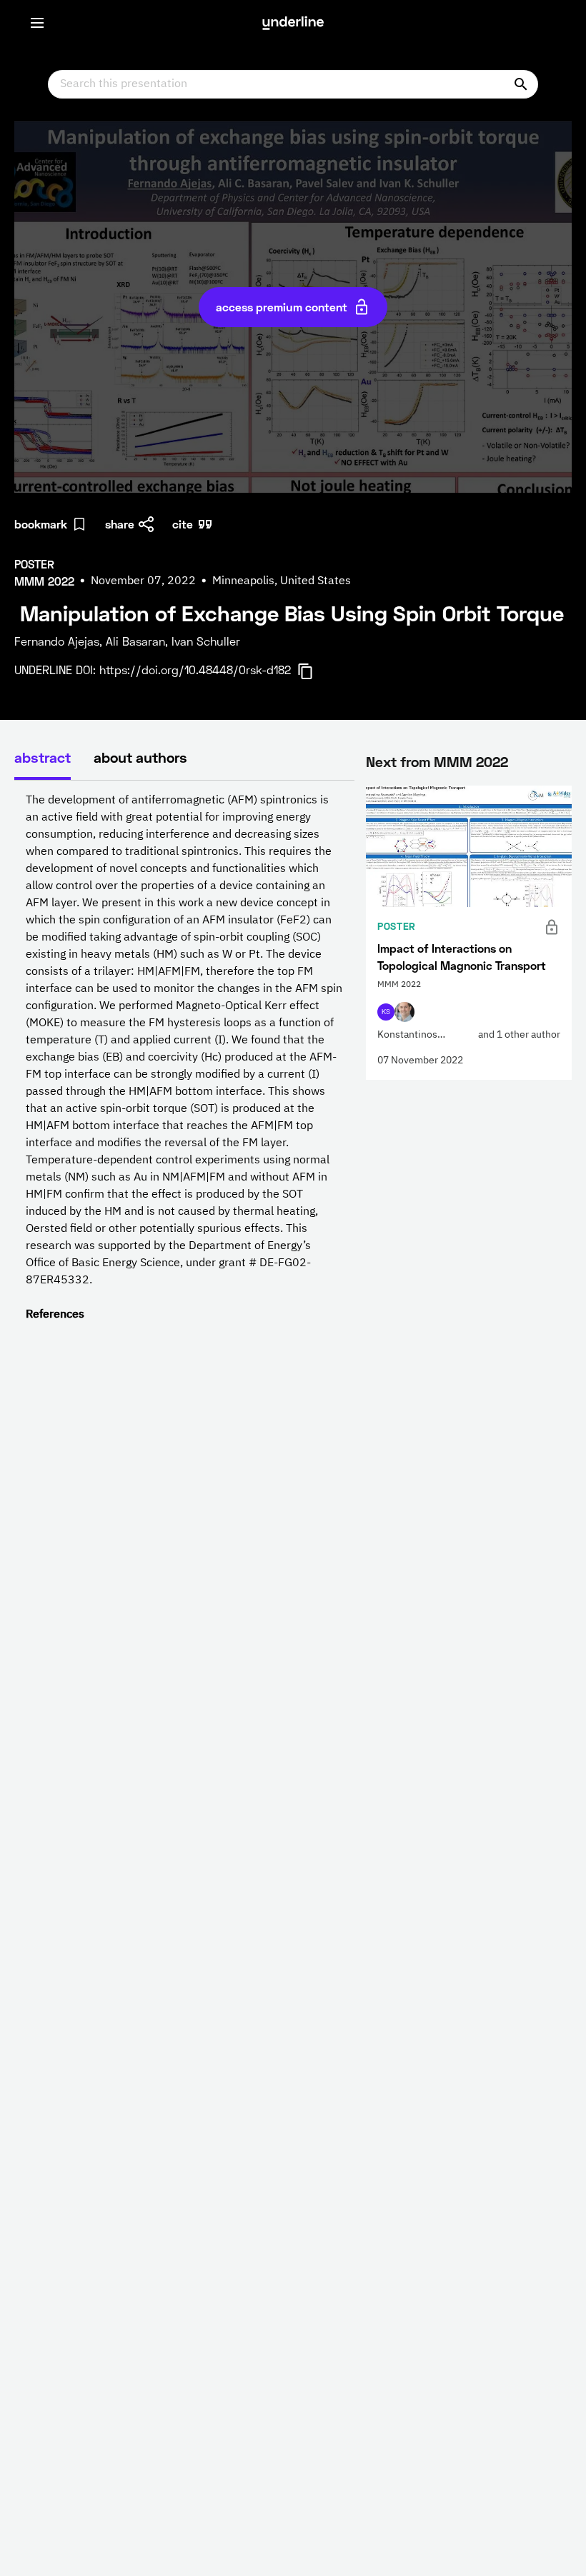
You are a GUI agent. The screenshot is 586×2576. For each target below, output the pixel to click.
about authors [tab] (140, 757)
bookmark (41, 524)
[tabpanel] (184, 1058)
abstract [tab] (43, 757)
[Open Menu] (37, 23)
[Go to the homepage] (293, 23)
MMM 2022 (471, 761)
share (120, 524)
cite (183, 524)
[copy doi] (314, 671)
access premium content (282, 307)
